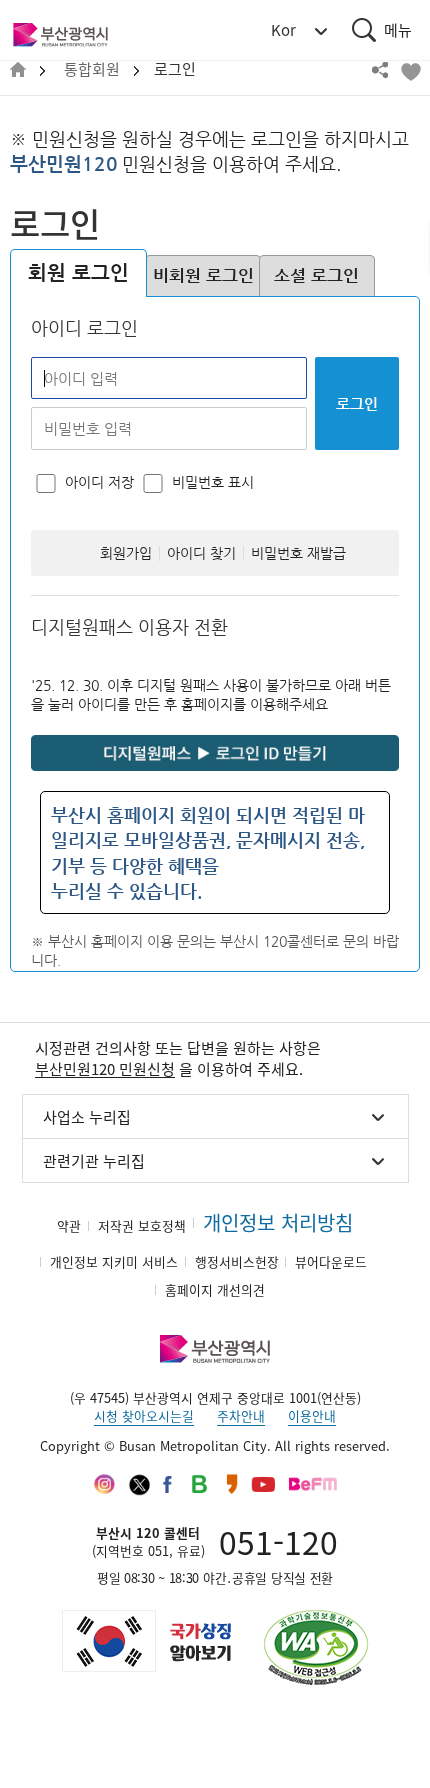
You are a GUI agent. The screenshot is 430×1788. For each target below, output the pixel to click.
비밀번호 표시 (213, 482)
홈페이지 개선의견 (215, 1289)
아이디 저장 (99, 482)
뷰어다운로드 (331, 1261)
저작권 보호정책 (142, 1225)
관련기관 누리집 (94, 1161)
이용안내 (312, 1415)
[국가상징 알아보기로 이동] (145, 1641)
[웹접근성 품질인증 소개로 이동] (316, 1647)
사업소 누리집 (87, 1117)
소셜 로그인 (316, 275)
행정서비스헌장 (237, 1261)
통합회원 (92, 69)
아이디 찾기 (201, 553)
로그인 (175, 69)
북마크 (410, 70)
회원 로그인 (78, 272)
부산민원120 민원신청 (105, 1069)
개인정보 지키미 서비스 (114, 1261)
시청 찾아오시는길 (144, 1415)
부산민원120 (64, 163)
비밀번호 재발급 (298, 553)
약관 (69, 1225)
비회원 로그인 (203, 275)
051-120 (278, 1541)
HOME (18, 70)
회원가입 (126, 553)
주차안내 (241, 1415)
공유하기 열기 (380, 70)
